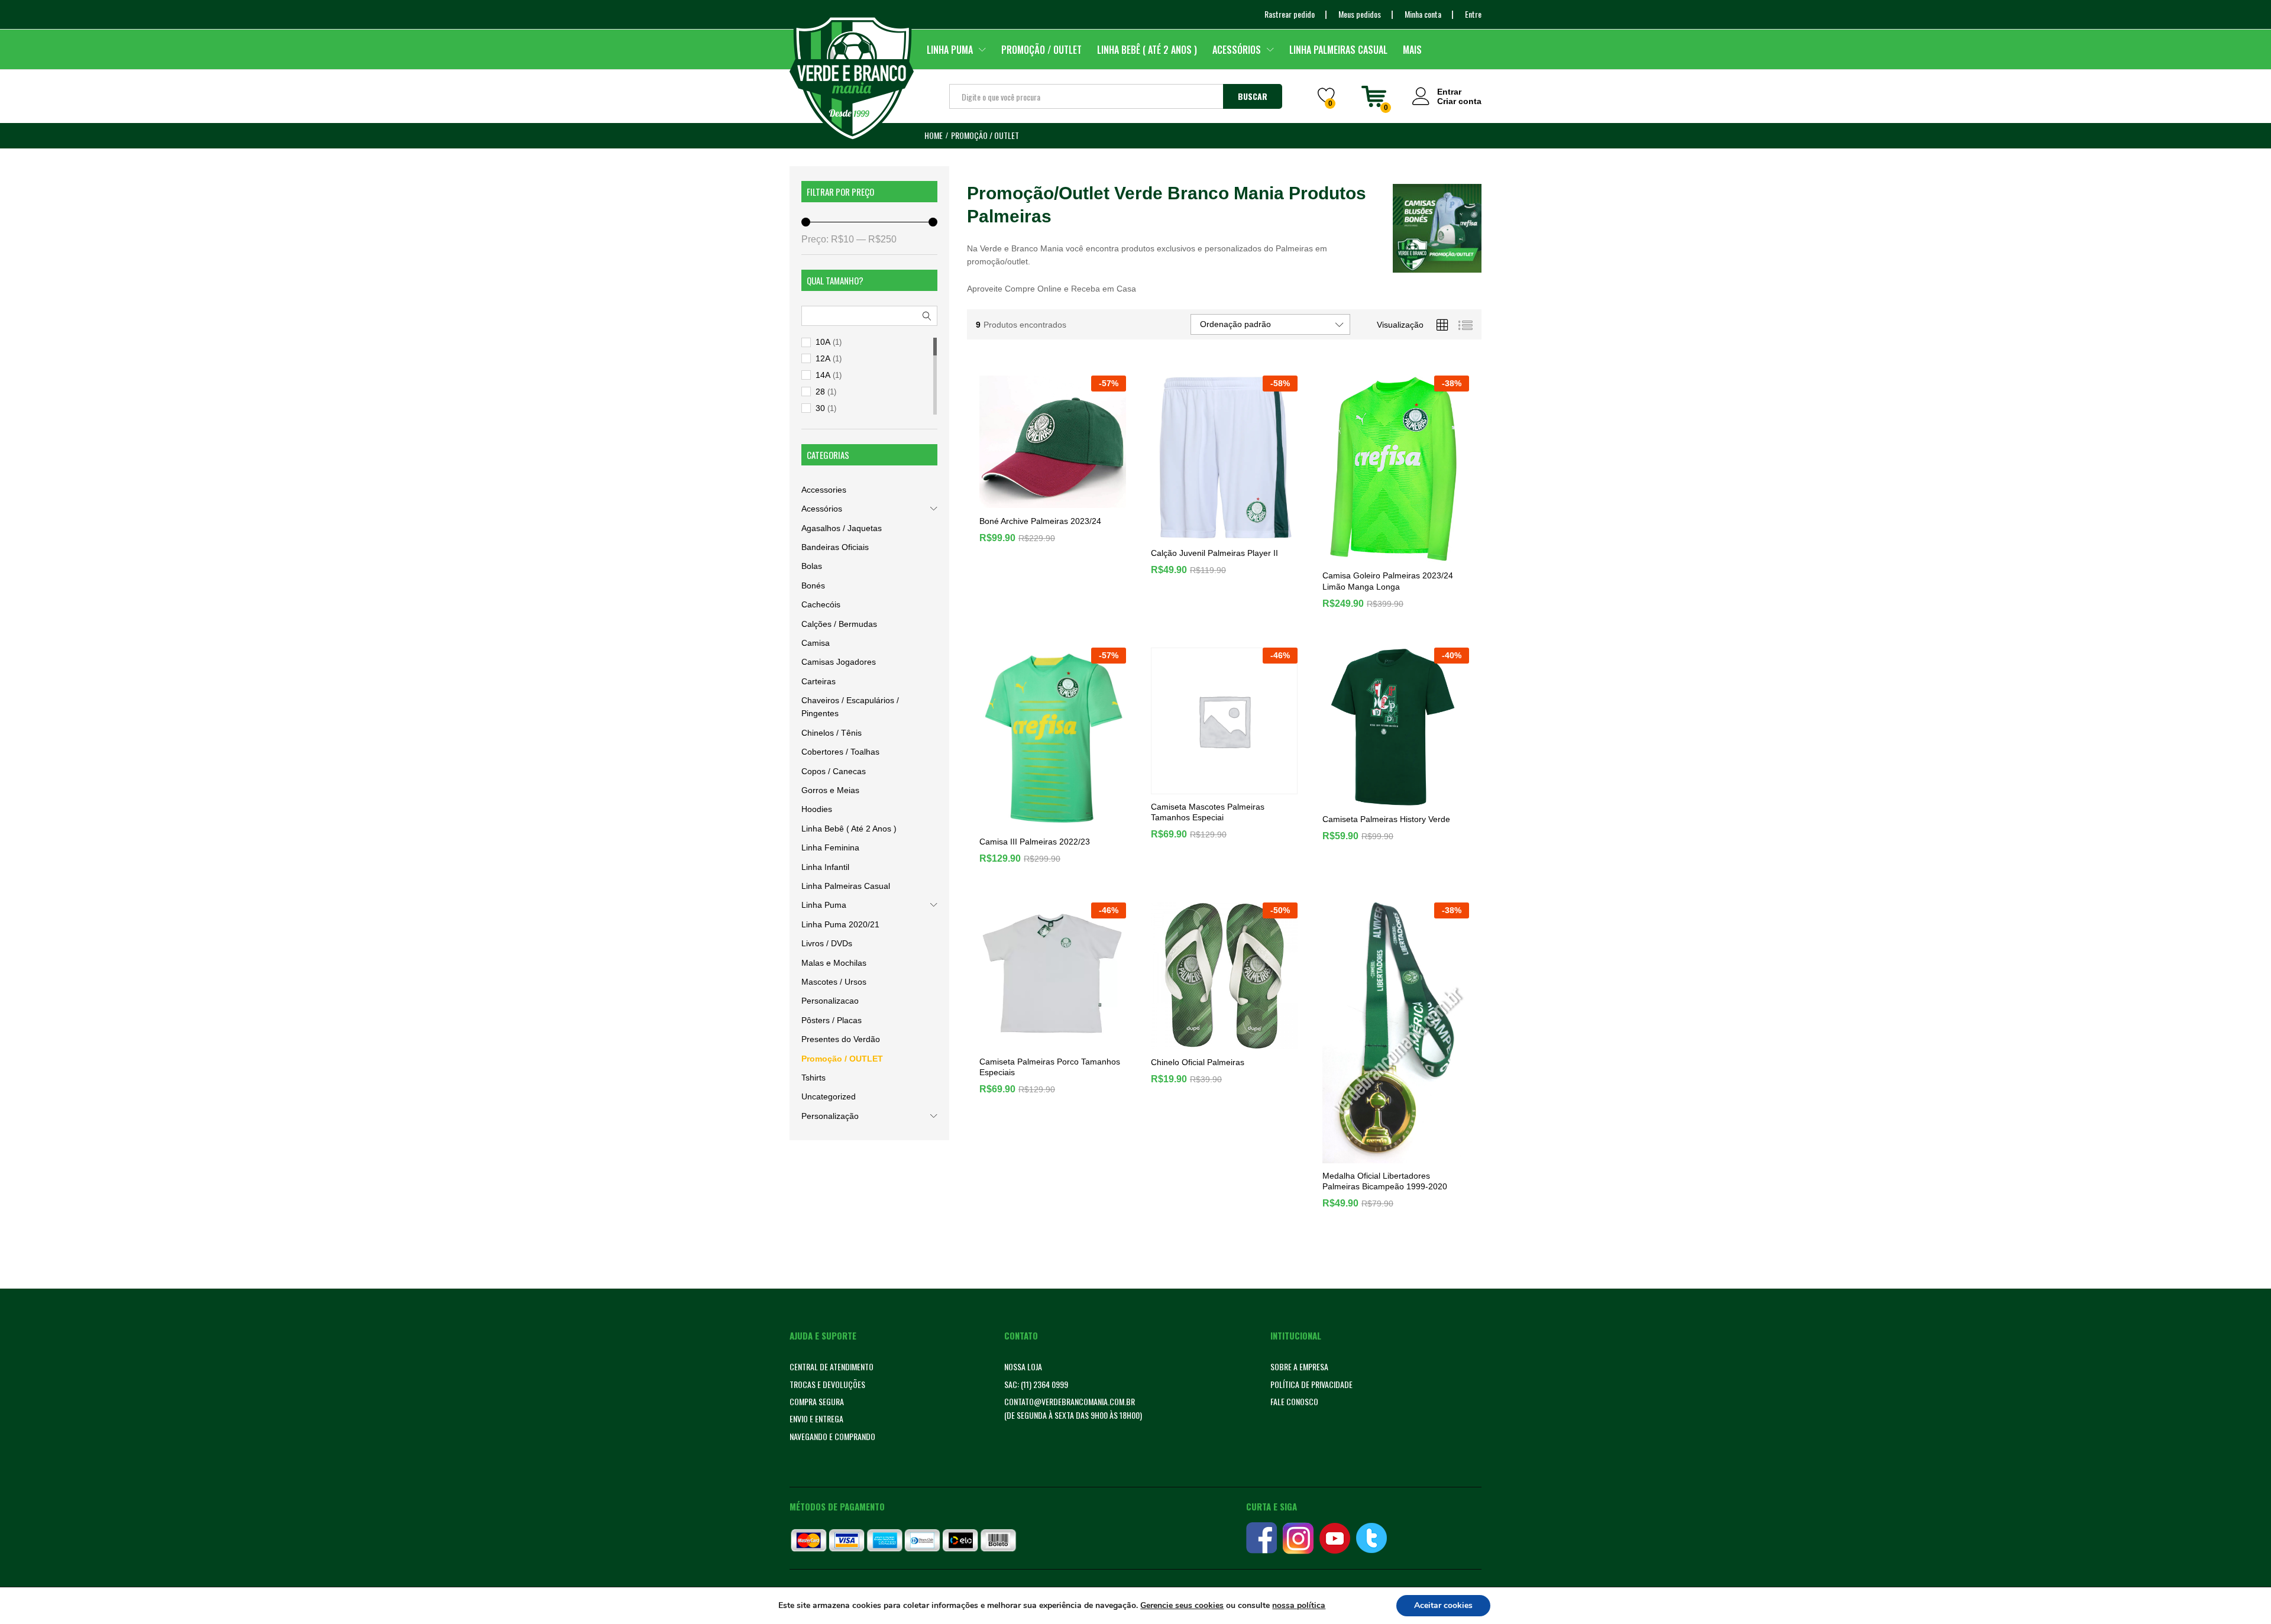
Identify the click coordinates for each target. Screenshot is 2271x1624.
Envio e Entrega (816, 1418)
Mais (1412, 50)
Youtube (1335, 1538)
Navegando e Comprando (832, 1436)
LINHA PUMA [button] (950, 50)
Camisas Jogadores (839, 662)
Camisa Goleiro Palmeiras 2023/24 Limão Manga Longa (1388, 623)
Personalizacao (830, 1001)
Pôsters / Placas (832, 1020)
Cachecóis (821, 604)
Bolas (812, 566)
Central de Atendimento (832, 1366)
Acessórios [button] (1237, 50)
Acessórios (822, 509)
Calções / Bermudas (839, 624)
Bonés (813, 585)
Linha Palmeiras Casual (1338, 50)
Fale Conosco (1294, 1401)
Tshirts (813, 1078)
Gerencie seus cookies (1182, 1606)
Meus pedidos (1360, 14)
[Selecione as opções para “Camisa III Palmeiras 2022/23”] (1039, 821)
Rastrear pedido (1290, 14)
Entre (1473, 14)
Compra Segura (817, 1401)
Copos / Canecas (834, 771)
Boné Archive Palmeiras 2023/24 (1040, 554)
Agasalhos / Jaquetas (842, 528)
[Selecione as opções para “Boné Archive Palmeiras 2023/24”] (1039, 501)
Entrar (1449, 92)
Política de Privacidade (1311, 1384)
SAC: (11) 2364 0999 (1036, 1384)
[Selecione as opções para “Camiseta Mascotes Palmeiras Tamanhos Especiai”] (1211, 787)
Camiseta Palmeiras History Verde (1386, 819)
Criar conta (1459, 101)
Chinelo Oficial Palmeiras (1198, 1098)
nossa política (1299, 1605)
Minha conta (1423, 14)
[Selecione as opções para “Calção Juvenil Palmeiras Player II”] (1211, 533)
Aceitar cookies (1443, 1605)
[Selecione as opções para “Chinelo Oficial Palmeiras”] (1211, 1042)
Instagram (1298, 1538)
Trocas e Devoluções (827, 1384)
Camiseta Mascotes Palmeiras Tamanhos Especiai (1208, 812)
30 (820, 408)
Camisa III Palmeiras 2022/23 (1035, 883)
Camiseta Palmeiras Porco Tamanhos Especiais (1050, 1102)
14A (823, 375)
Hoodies (817, 809)
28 (820, 392)
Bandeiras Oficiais (835, 547)
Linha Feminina (830, 847)
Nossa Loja (1023, 1366)
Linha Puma (824, 905)
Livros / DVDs (827, 943)
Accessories (824, 490)
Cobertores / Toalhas (840, 752)
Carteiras (819, 681)
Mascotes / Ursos (834, 982)
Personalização (830, 1116)
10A (823, 342)
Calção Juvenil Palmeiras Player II (1214, 553)
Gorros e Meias (830, 790)
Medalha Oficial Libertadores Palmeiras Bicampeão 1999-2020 (1385, 1236)
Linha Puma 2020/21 (840, 924)
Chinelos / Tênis (832, 733)
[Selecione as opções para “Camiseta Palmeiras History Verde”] (1382, 799)
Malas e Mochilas (834, 963)
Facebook (1261, 1538)
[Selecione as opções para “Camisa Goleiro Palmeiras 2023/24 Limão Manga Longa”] (1382, 556)
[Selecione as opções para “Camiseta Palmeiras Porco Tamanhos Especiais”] (1039, 1042)
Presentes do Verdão (841, 1039)
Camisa (816, 643)
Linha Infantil (825, 867)
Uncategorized (829, 1096)
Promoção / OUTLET (1041, 50)
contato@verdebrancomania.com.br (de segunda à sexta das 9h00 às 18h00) (1073, 1408)
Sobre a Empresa (1299, 1366)
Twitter (1371, 1538)
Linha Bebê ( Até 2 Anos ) (1147, 50)
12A (823, 358)
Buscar (1253, 96)
